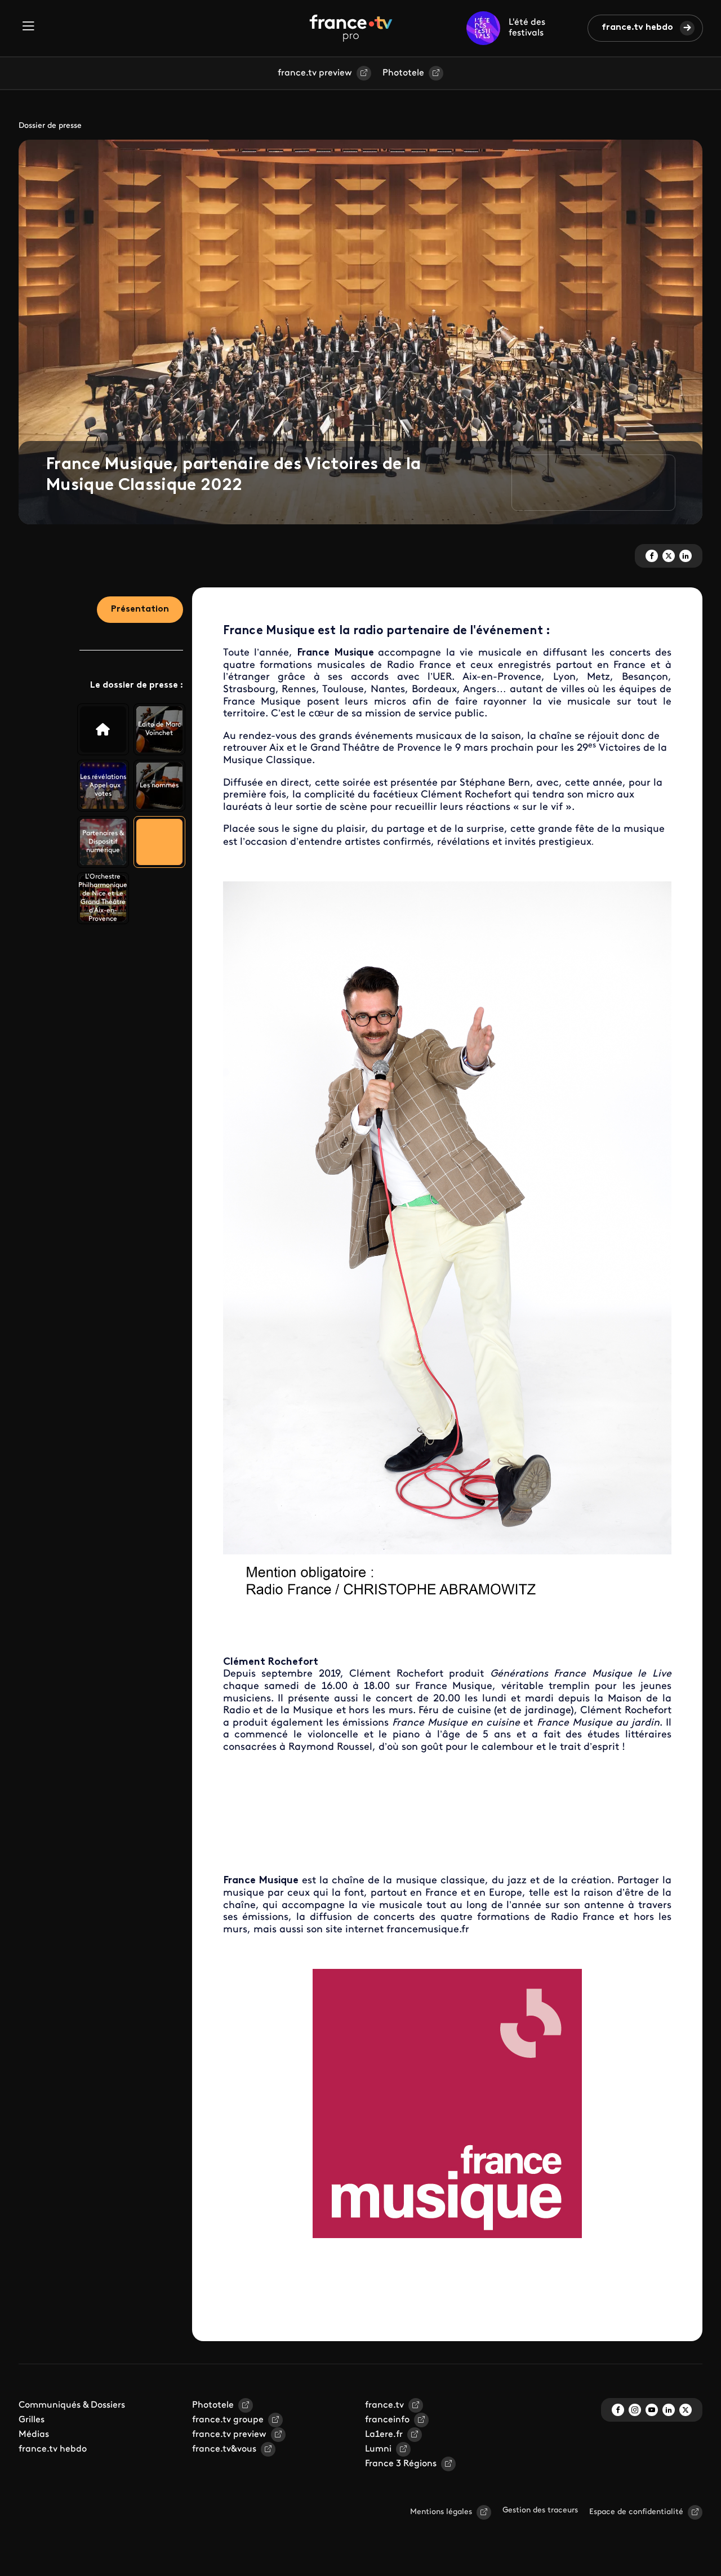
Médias (34, 2435)
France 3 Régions (401, 2464)
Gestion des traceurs (540, 2510)
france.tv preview (315, 73)
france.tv (384, 2405)
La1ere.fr (384, 2435)
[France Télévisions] (351, 28)
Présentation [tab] (140, 609)
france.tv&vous (224, 2449)
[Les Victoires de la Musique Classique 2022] (103, 729)
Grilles (32, 2420)
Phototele (403, 73)
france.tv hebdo (637, 28)
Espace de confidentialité (636, 2512)
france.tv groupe (228, 2420)
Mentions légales (441, 2512)
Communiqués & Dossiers (72, 2405)
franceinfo (387, 2420)
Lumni (378, 2449)
